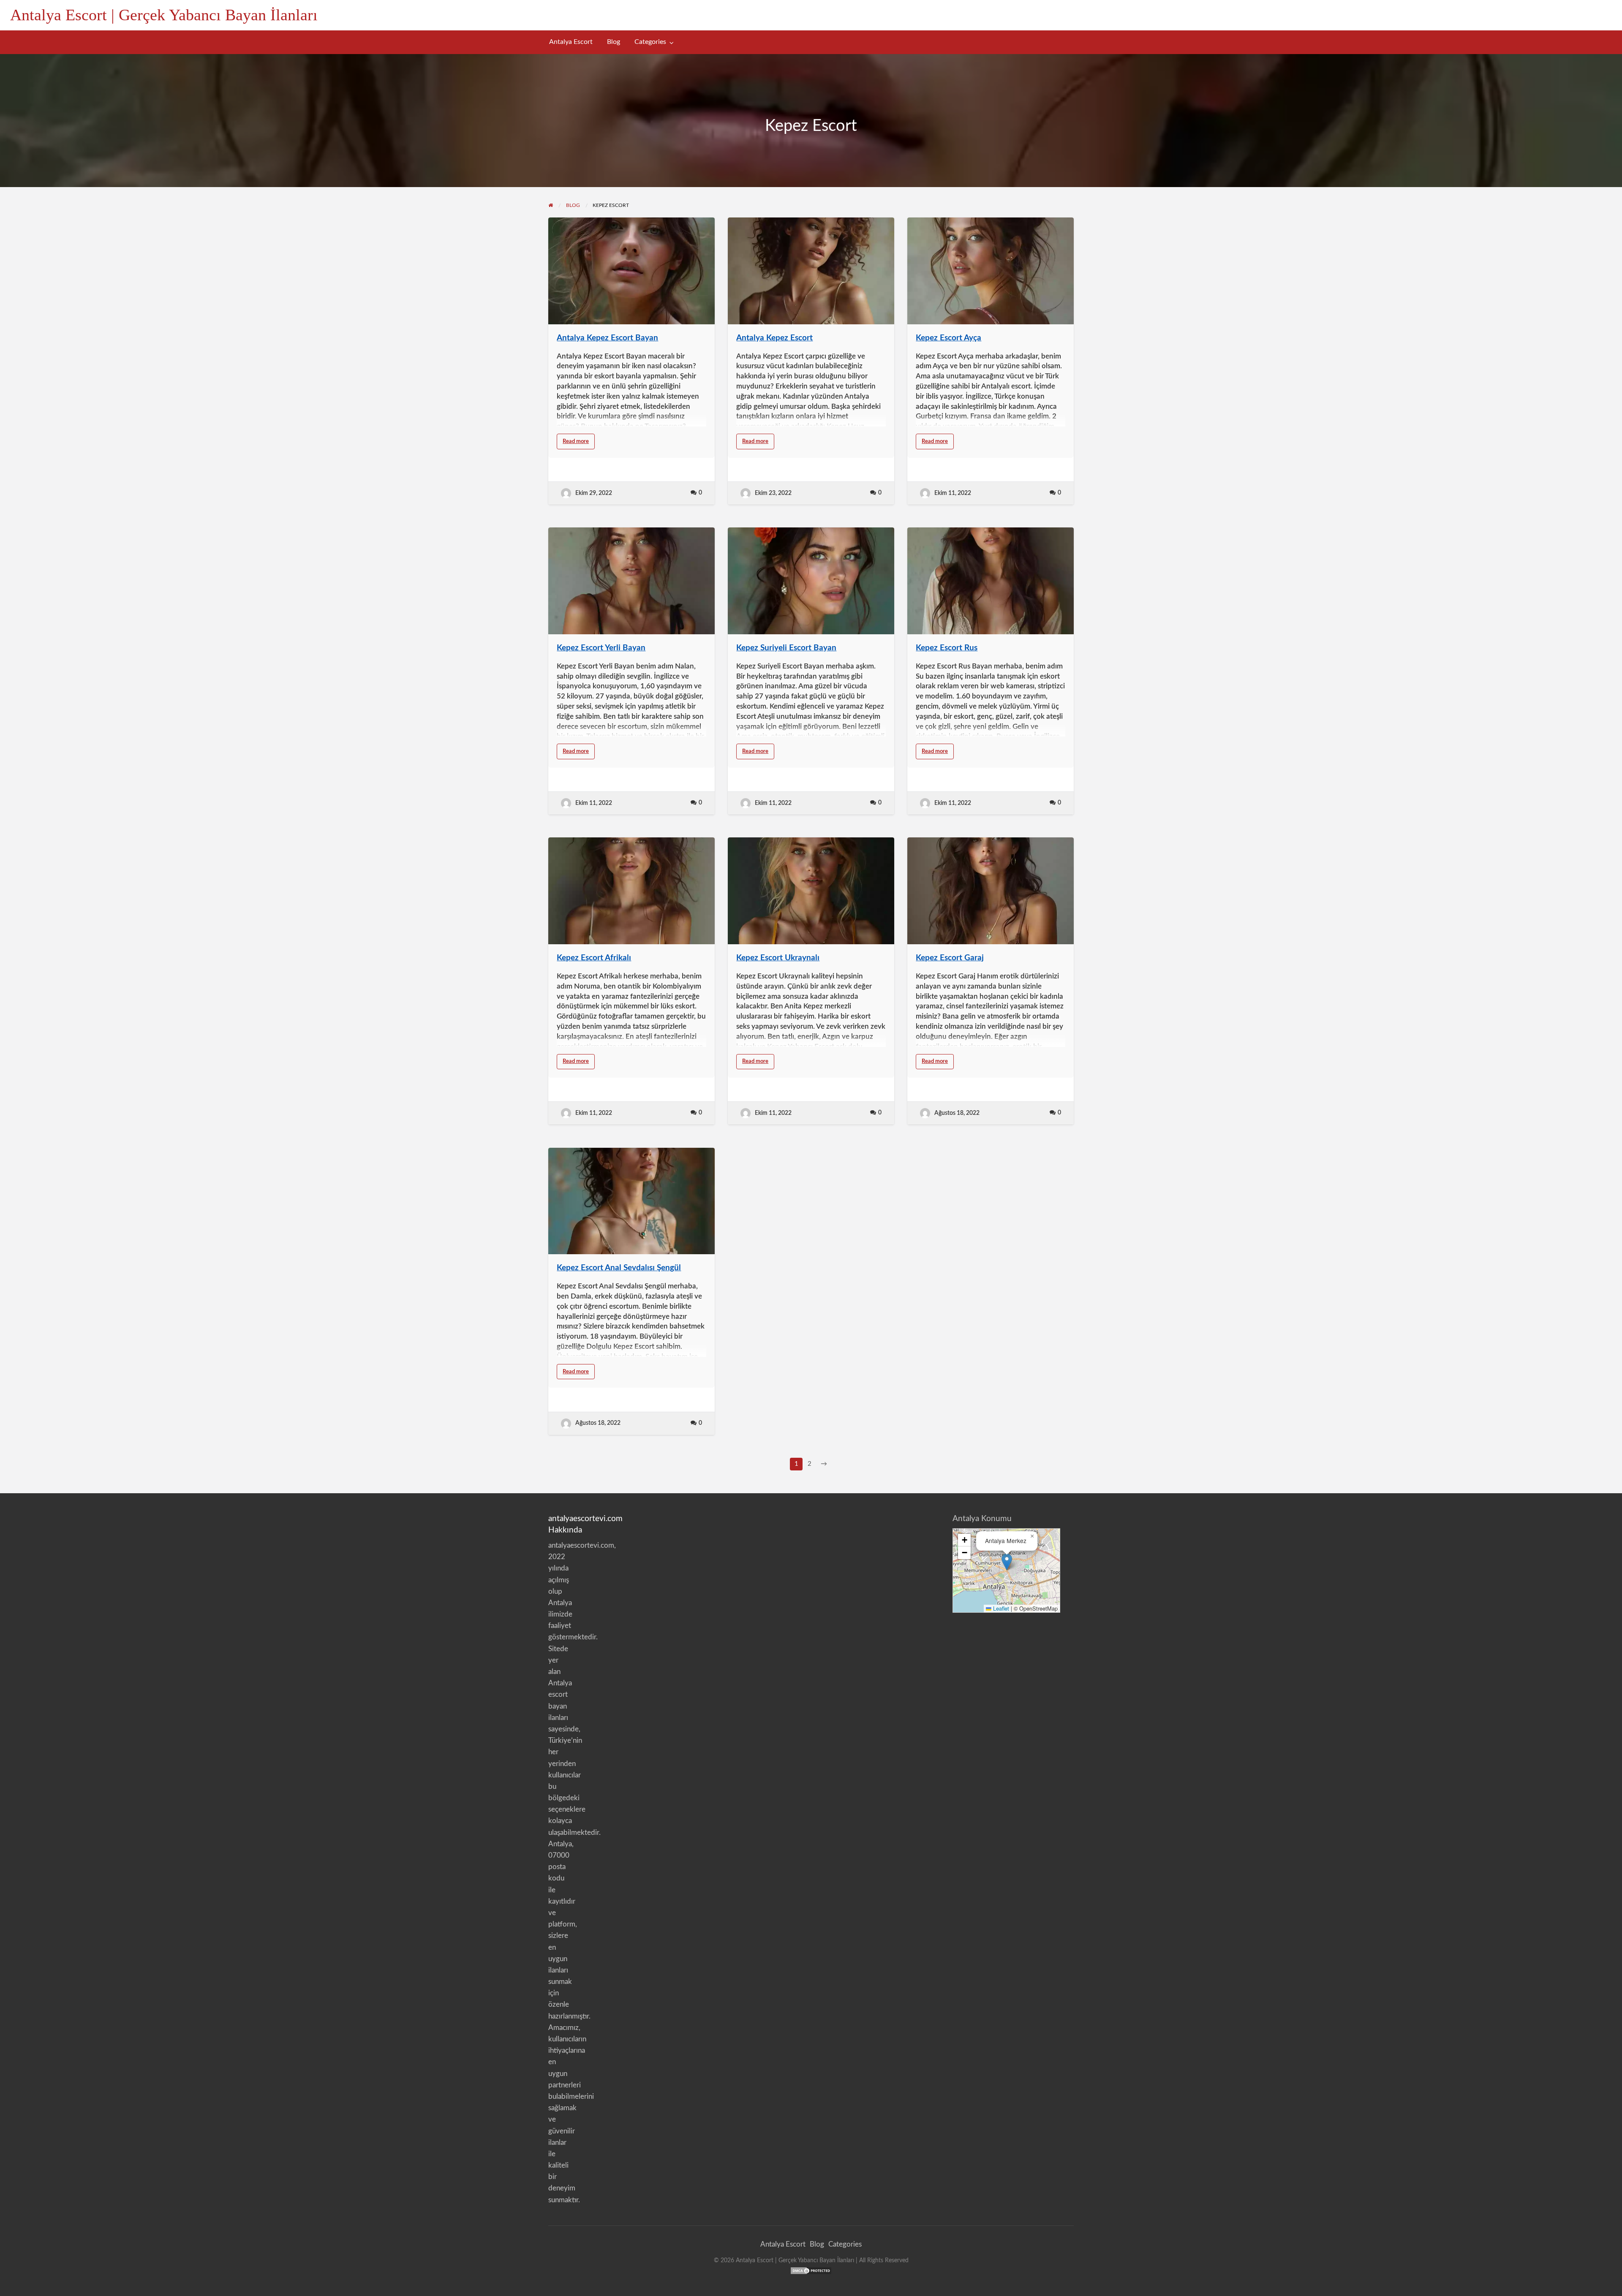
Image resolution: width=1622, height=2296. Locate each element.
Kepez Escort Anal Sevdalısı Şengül (619, 1268)
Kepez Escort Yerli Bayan (601, 648)
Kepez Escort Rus (947, 648)
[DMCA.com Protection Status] (811, 2270)
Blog (614, 42)
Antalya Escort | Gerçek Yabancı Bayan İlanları (164, 15)
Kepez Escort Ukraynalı (778, 958)
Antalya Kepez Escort (774, 338)
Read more (579, 444)
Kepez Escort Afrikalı (594, 958)
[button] (1007, 1562)
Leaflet (1000, 1608)
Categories (650, 42)
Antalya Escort (571, 42)
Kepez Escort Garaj (950, 958)
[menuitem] (571, 42)
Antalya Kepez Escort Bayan (607, 338)
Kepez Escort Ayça (948, 338)
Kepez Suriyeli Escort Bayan (786, 648)
